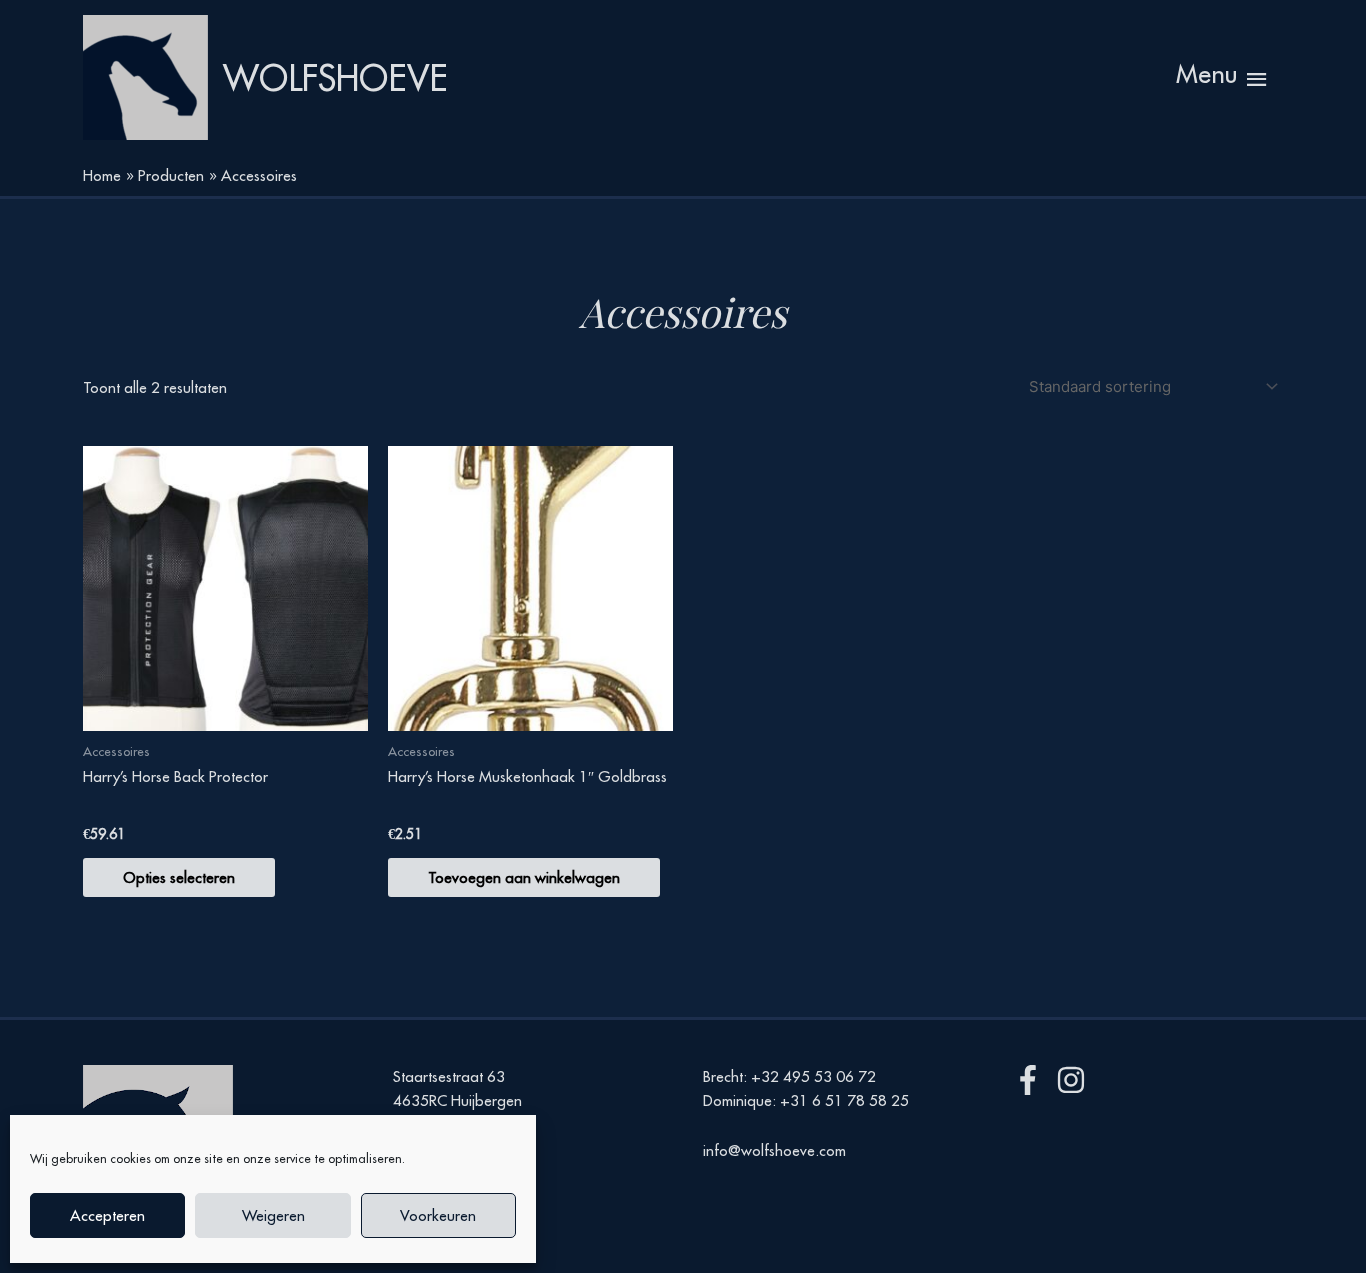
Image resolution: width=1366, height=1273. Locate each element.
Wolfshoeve (335, 78)
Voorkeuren (438, 1215)
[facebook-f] (1032, 1080)
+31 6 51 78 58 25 (844, 1100)
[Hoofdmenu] (1224, 78)
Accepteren (107, 1215)
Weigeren (273, 1215)
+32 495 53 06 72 (813, 1076)
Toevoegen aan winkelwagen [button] (524, 877)
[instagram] (1075, 1080)
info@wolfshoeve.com (774, 1150)
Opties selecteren (179, 877)
